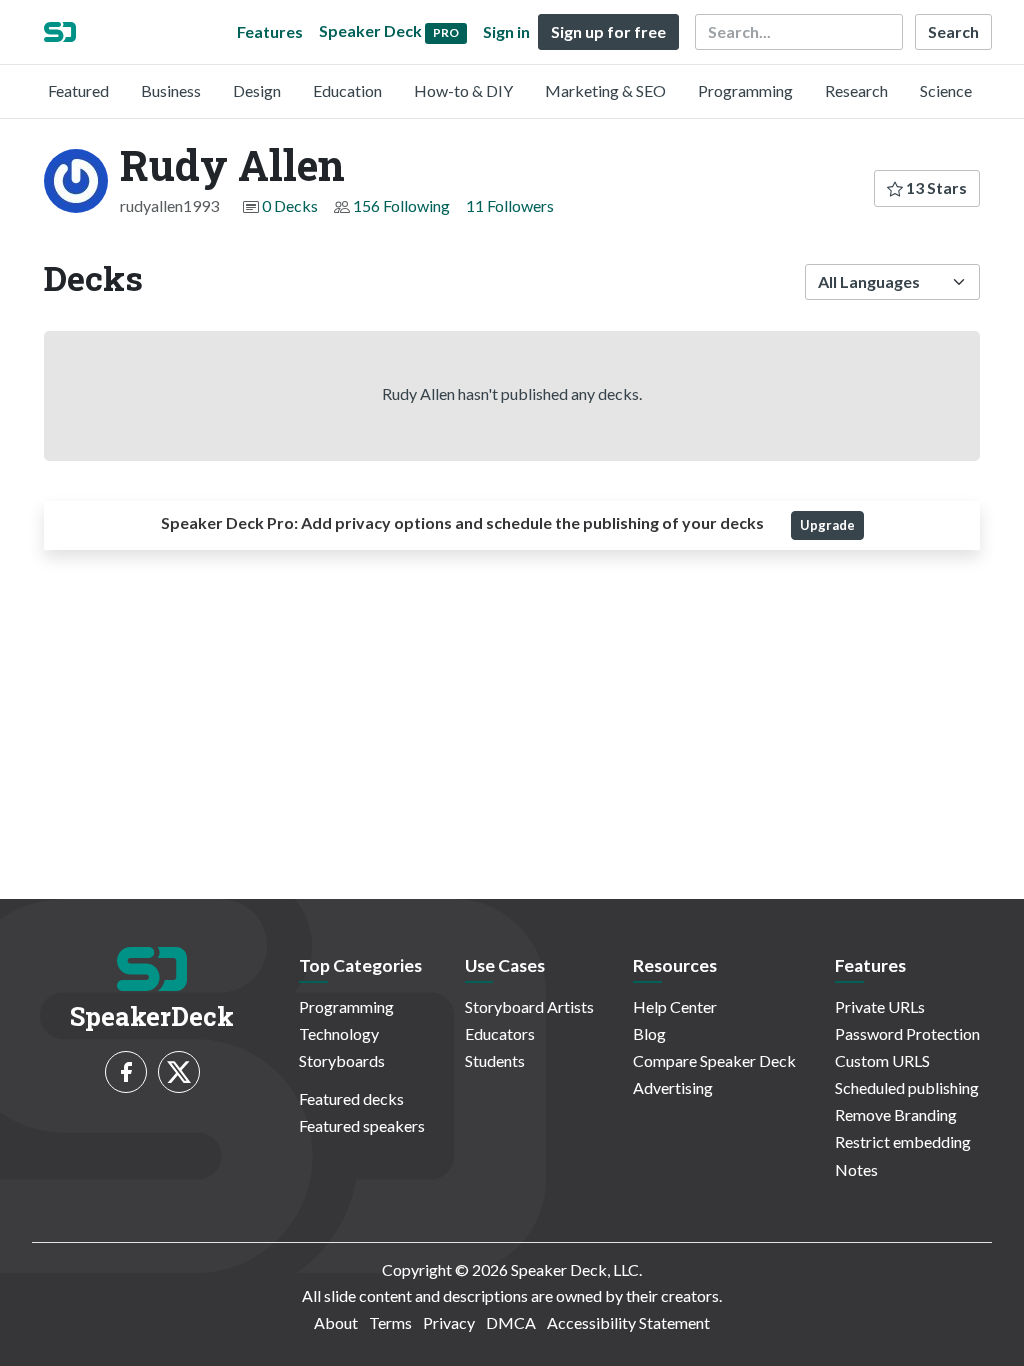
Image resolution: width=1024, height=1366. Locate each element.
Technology (339, 1033)
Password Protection (907, 1033)
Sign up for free (608, 31)
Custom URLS (882, 1060)
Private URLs (880, 1006)
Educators (500, 1033)
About (336, 1322)
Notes (856, 1169)
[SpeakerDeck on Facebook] (126, 1072)
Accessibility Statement (628, 1322)
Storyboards (342, 1060)
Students (495, 1060)
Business (171, 90)
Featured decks (351, 1098)
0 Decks (290, 205)
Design (257, 90)
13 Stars (935, 187)
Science (946, 90)
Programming (745, 90)
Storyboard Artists (529, 1006)
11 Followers (510, 205)
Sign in (506, 31)
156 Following (401, 205)
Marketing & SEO (605, 90)
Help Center (675, 1006)
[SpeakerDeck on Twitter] (179, 1072)
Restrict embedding (903, 1141)
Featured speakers (362, 1125)
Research (856, 90)
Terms (390, 1322)
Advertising (673, 1087)
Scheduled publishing (907, 1087)
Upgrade (827, 525)
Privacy (449, 1322)
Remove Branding (896, 1114)
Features (270, 31)
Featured (78, 90)
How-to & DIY (463, 90)
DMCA (511, 1322)
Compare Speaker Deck (714, 1060)
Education (347, 90)
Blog (649, 1033)
